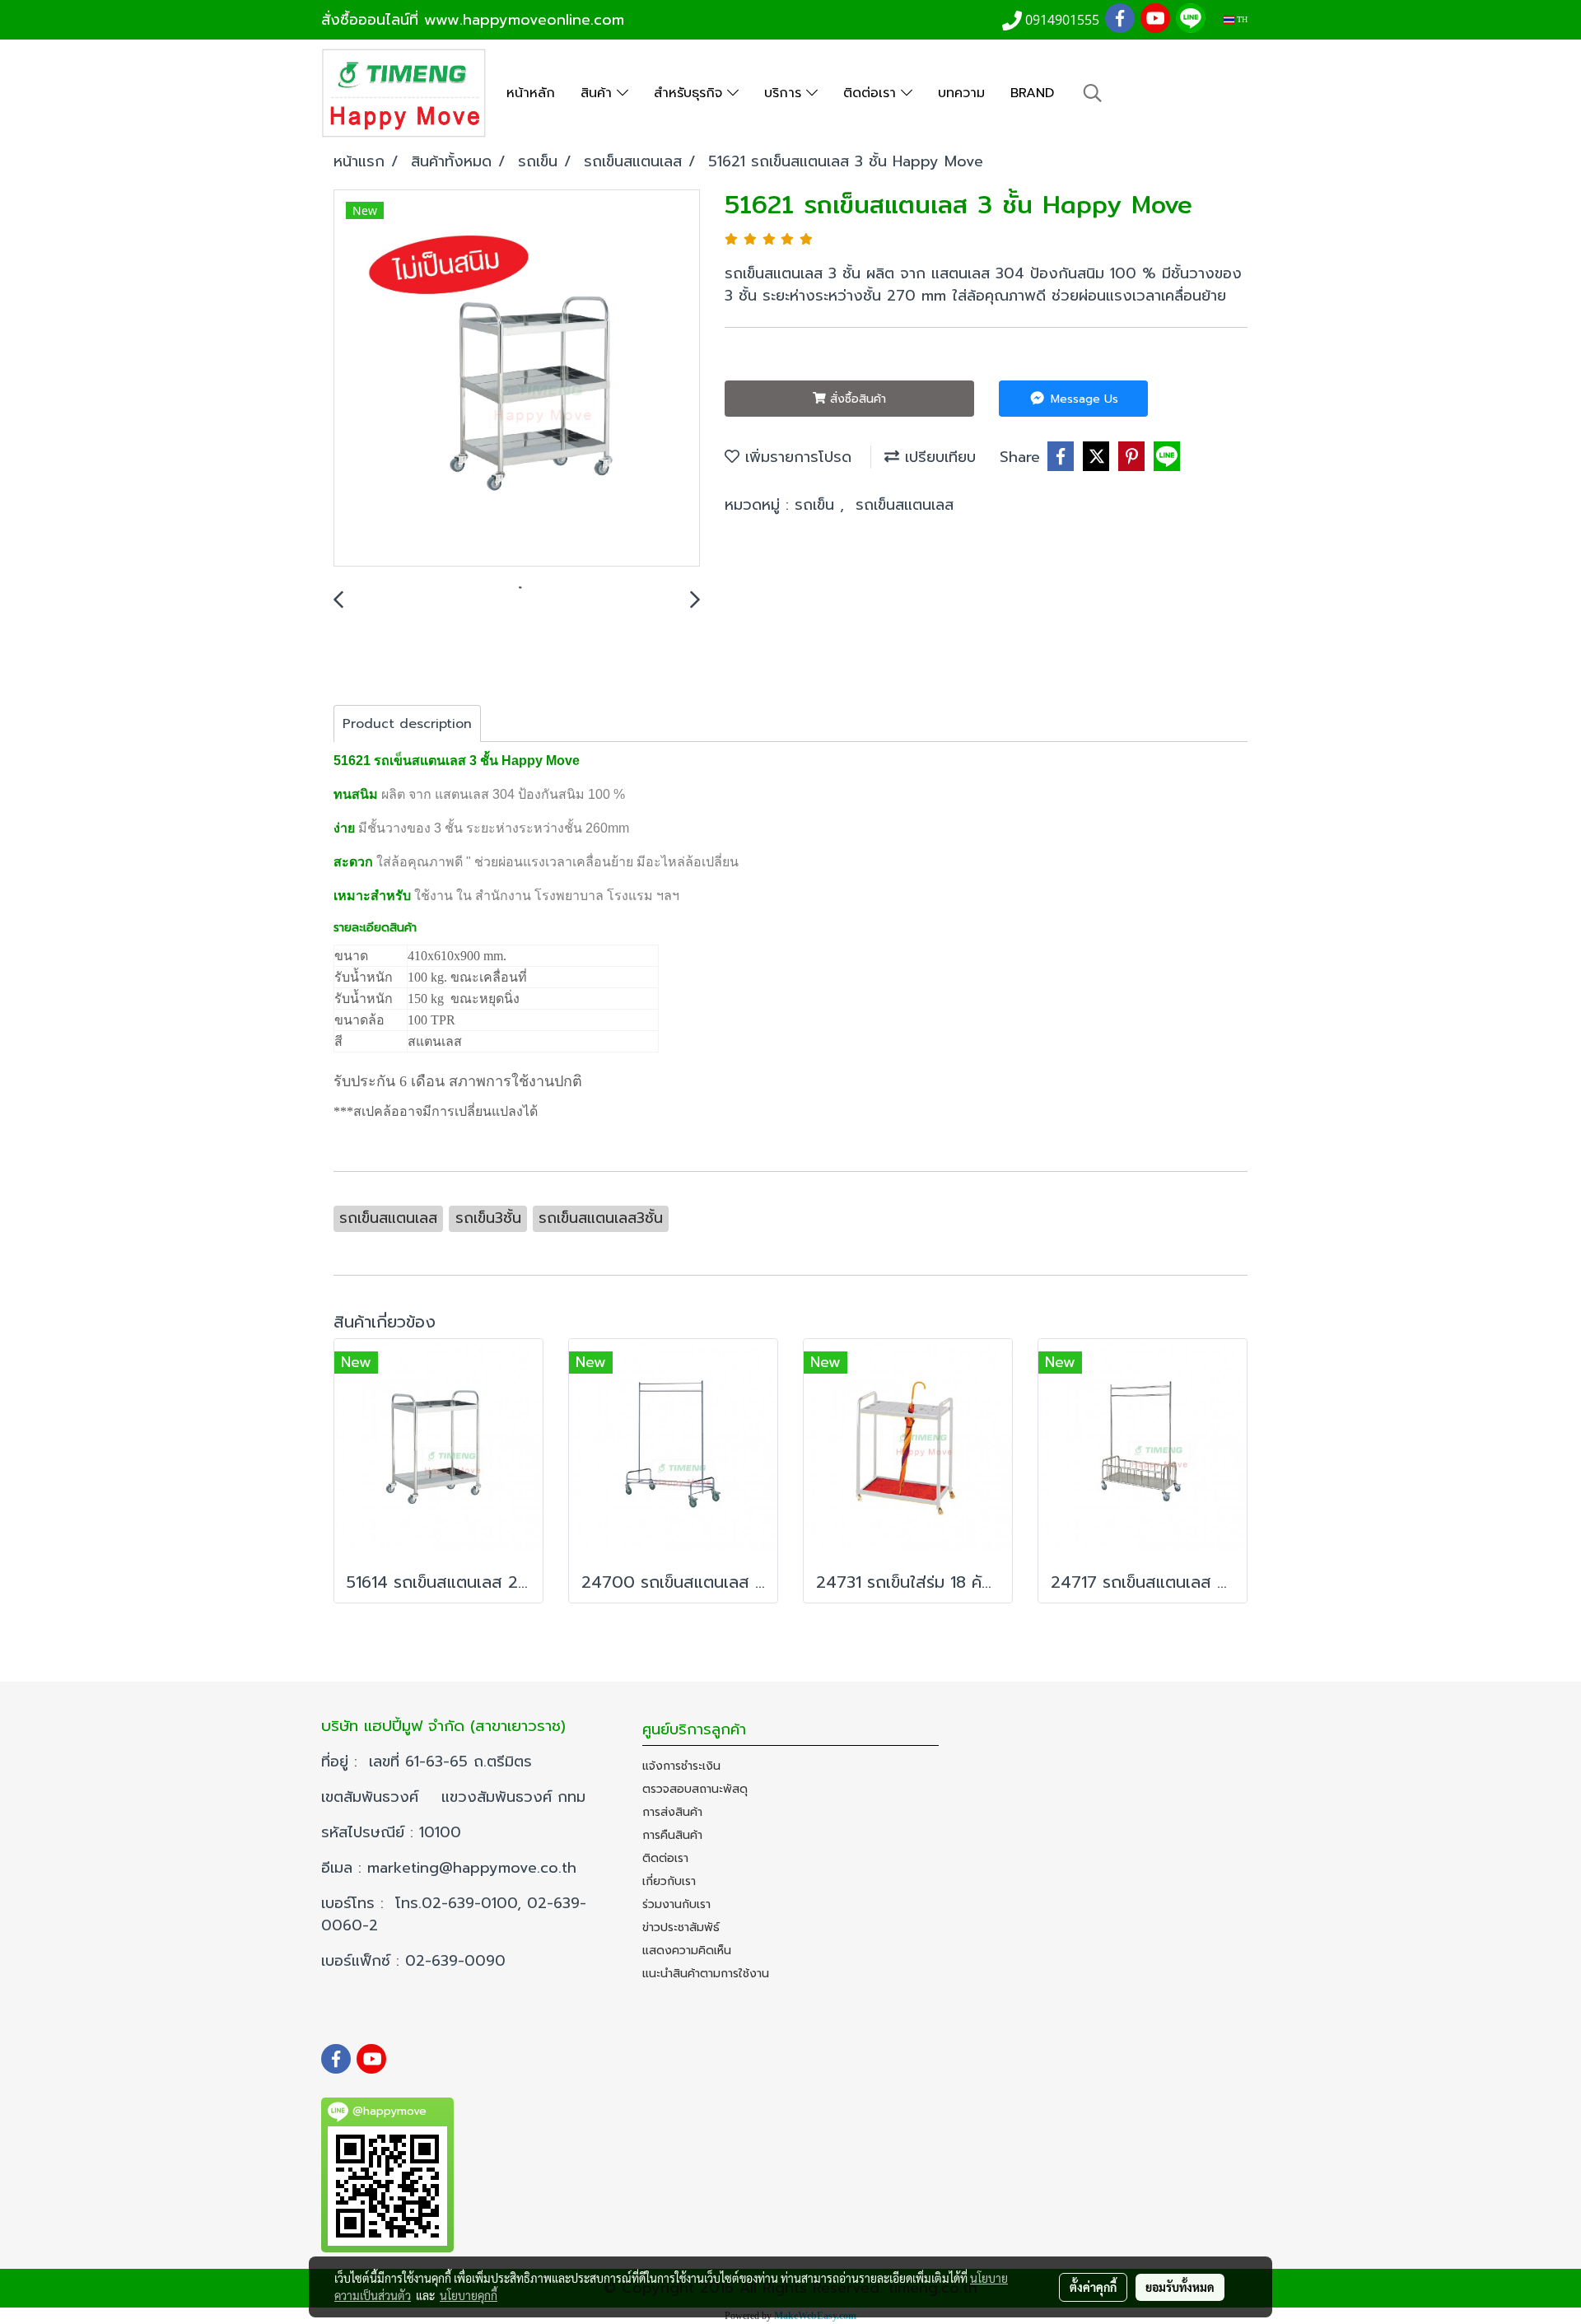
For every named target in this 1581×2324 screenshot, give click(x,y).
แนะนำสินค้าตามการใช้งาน (706, 1974)
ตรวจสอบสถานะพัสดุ (695, 1789)
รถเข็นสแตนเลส (905, 505)
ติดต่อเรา (872, 93)
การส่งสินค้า (672, 1812)
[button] (1093, 93)
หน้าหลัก (531, 93)
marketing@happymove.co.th (475, 1868)
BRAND (1032, 93)
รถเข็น (817, 505)
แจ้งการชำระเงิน (681, 1766)
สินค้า (599, 93)
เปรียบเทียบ (937, 457)
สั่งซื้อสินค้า (856, 399)
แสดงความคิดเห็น (687, 1951)
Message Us (1082, 399)
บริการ (785, 93)
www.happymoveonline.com (524, 20)
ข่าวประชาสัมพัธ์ (681, 1927)
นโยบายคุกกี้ (469, 2295)
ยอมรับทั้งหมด (1180, 2287)
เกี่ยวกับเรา (669, 1881)
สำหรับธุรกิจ (690, 93)
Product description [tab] (407, 724)
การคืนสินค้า (672, 1835)
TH (1241, 19)
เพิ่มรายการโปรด (795, 457)
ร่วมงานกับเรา (676, 1904)
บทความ (961, 93)
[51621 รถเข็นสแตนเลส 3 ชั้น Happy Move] (517, 379)
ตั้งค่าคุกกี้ (1093, 2287)
